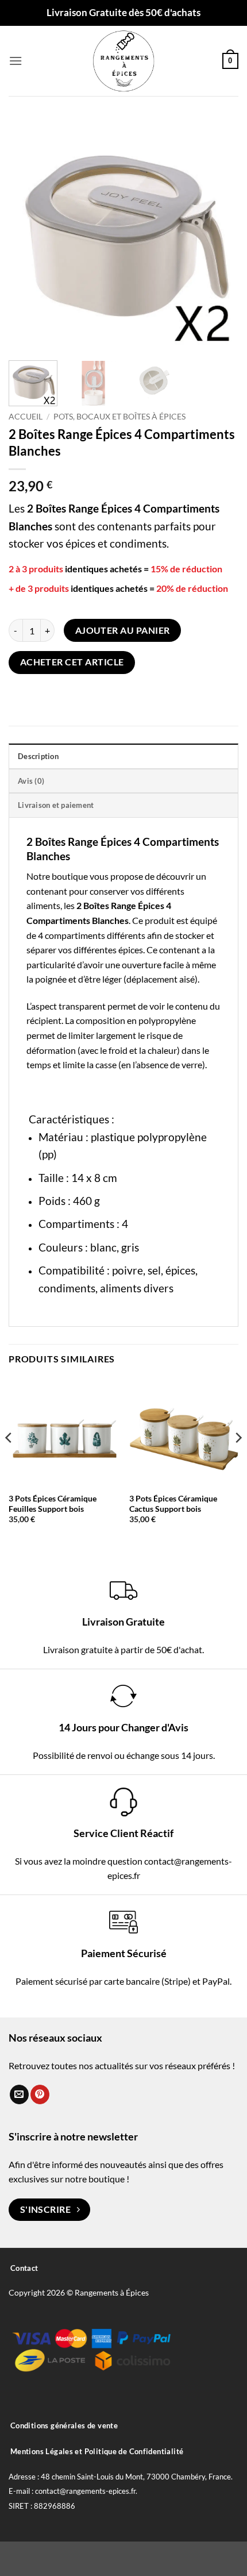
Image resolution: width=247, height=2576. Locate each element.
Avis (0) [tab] (31, 781)
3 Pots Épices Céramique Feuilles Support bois (53, 1504)
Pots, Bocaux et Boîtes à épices (119, 417)
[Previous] (28, 234)
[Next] (219, 234)
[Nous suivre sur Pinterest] (40, 2094)
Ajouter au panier (123, 630)
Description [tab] (38, 756)
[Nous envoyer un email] (19, 2094)
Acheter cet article (72, 662)
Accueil (26, 417)
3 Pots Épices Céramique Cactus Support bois (173, 1504)
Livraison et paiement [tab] (56, 805)
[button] (16, 61)
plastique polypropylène (149, 1137)
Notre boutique (57, 876)
